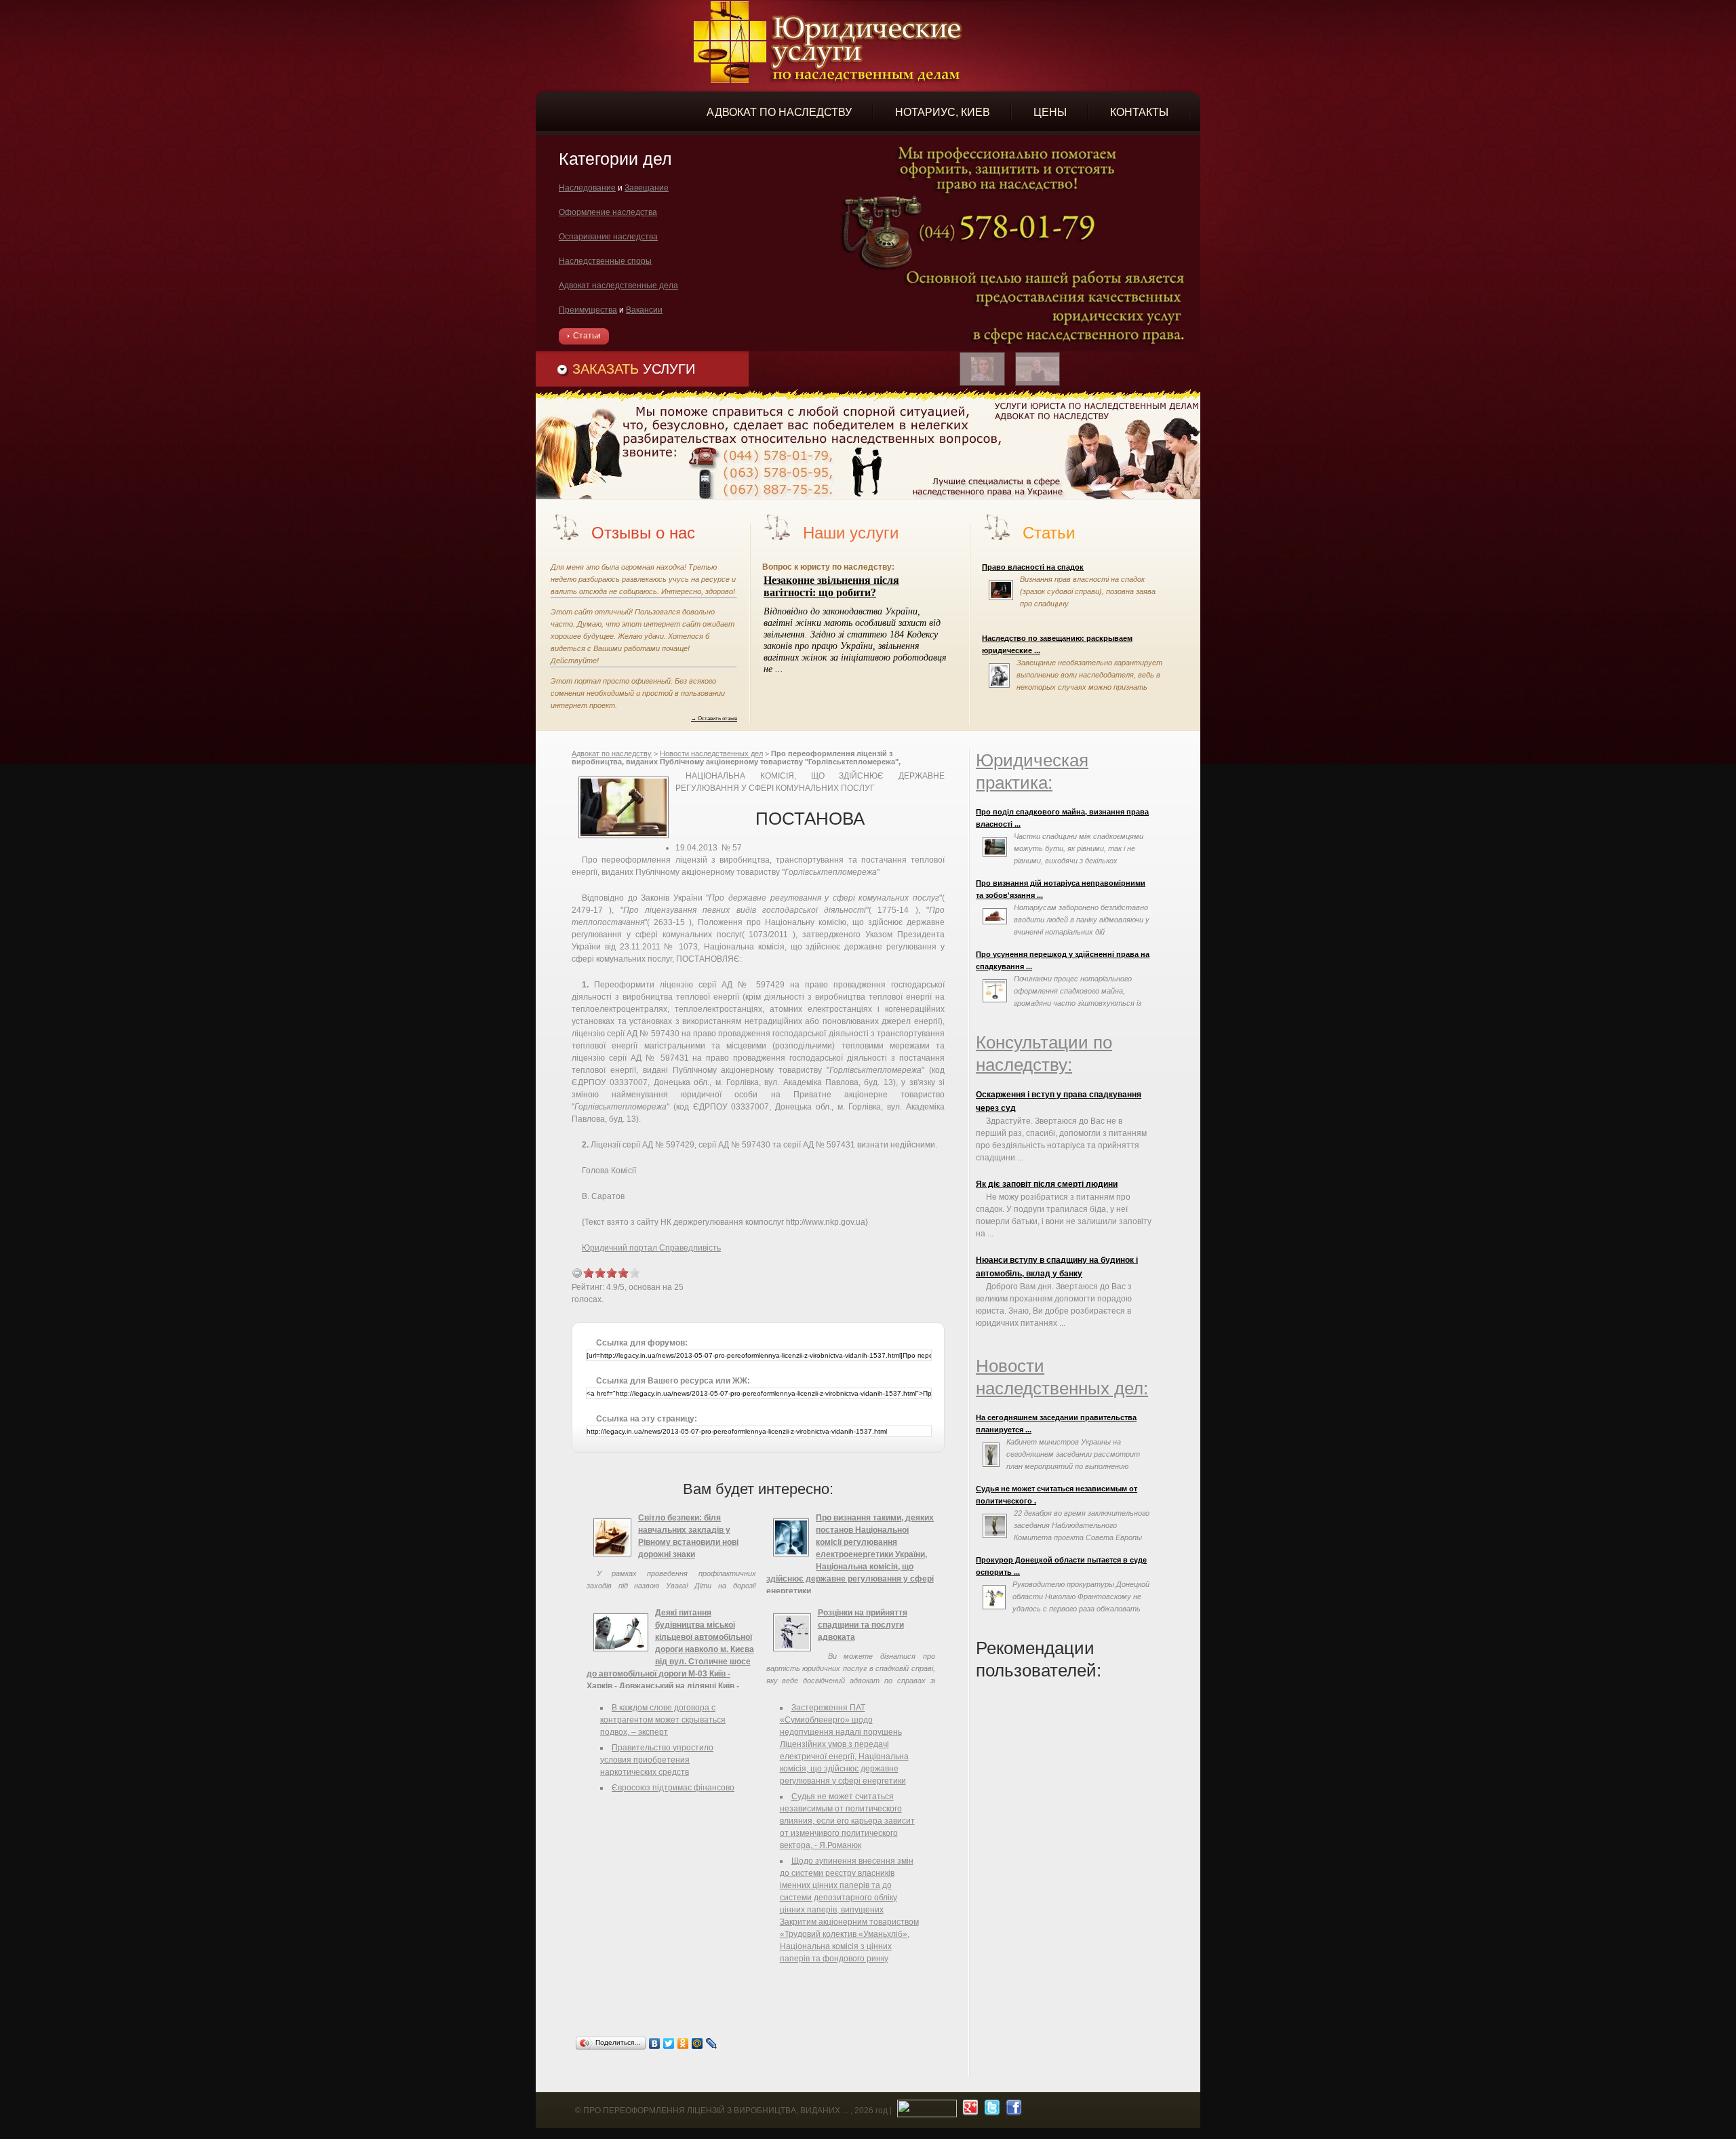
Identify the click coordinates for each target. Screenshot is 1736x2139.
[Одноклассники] (683, 2043)
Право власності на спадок (1033, 567)
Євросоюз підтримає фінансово (673, 1788)
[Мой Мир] (697, 2043)
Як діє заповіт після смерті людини (1047, 1184)
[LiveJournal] (712, 2043)
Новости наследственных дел (711, 753)
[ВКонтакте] (655, 2043)
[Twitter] (669, 2043)
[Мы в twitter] (990, 2111)
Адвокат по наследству (612, 753)
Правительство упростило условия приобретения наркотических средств (657, 1760)
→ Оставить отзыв (714, 718)
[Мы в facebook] (1012, 2111)
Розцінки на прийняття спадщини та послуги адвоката (863, 1625)
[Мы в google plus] (969, 2111)
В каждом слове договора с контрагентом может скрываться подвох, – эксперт (663, 1720)
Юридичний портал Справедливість (651, 1248)
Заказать (634, 369)
